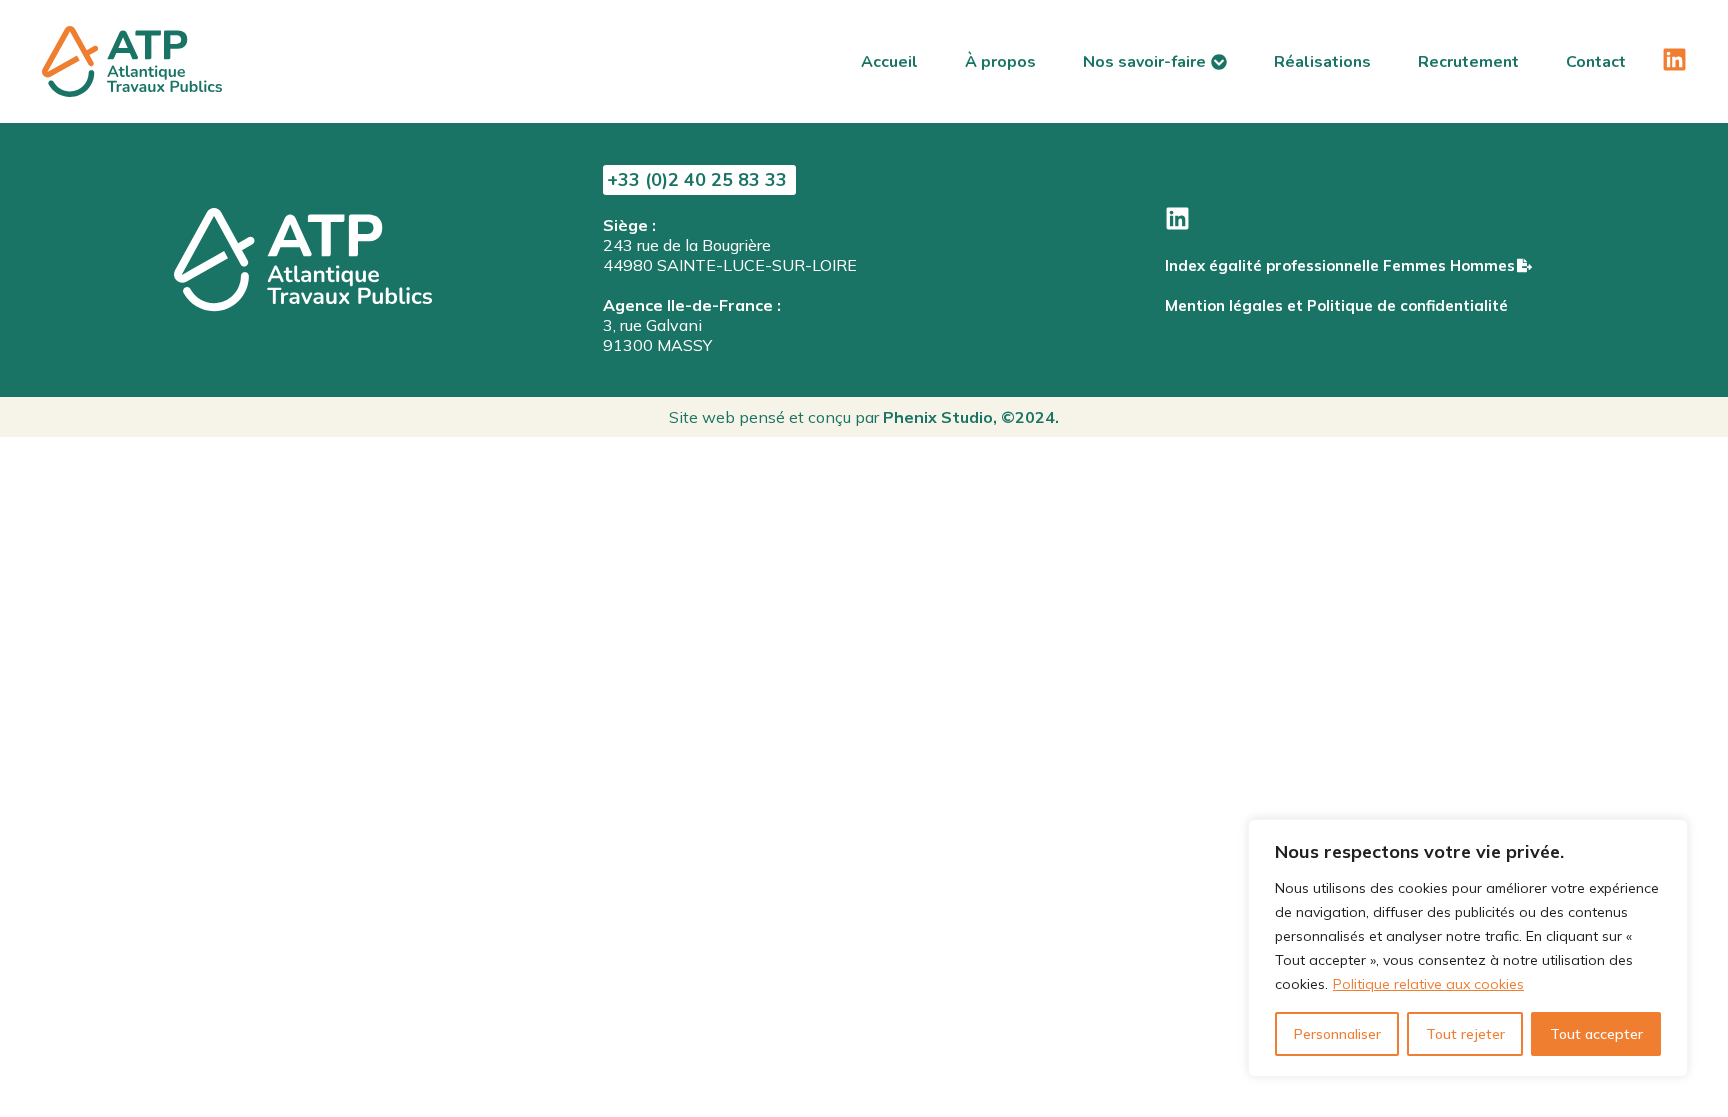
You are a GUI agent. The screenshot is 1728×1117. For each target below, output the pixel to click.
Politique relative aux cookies (1428, 984)
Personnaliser (1337, 1034)
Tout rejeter (1465, 1034)
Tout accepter (1596, 1034)
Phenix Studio (938, 417)
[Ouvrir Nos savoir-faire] (1219, 62)
